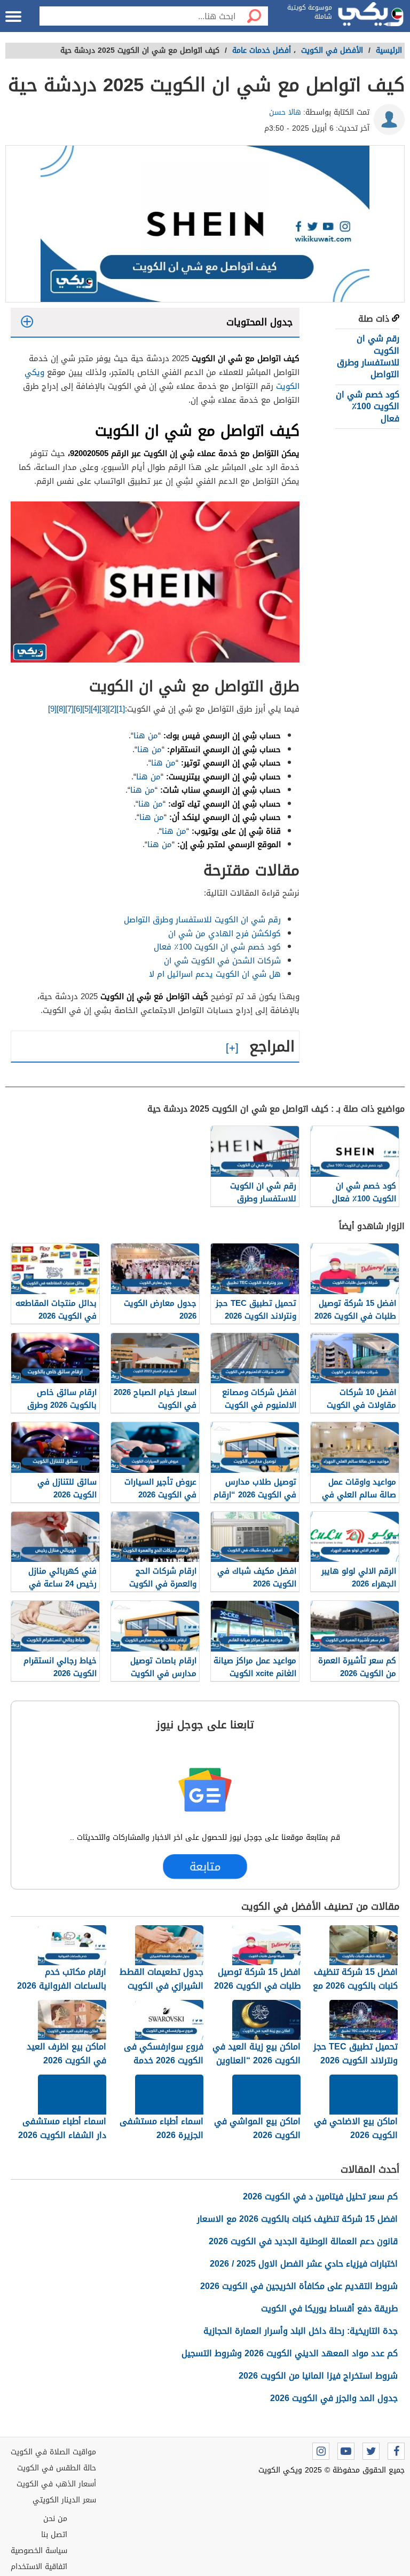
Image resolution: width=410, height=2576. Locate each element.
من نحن (55, 2519)
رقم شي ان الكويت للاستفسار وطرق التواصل (368, 356)
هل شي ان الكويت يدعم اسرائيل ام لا (215, 974)
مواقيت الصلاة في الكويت (53, 2452)
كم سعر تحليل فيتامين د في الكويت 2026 (320, 2196)
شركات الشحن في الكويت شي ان (222, 961)
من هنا (146, 736)
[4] (95, 709)
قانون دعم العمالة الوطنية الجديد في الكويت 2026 (303, 2241)
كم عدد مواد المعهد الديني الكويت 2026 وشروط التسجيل (290, 2353)
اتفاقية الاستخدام (39, 2567)
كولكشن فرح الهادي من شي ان (224, 934)
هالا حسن (285, 112)
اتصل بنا (54, 2535)
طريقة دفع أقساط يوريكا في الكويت (329, 2308)
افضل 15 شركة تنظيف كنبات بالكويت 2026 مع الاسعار (297, 2219)
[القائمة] (13, 17)
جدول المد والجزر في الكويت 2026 (334, 2398)
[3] (104, 709)
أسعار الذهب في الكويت (56, 2484)
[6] (78, 709)
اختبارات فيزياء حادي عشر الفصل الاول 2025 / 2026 (304, 2264)
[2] (112, 709)
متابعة (205, 1867)
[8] (61, 709)
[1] (121, 709)
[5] (86, 709)
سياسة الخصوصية (39, 2551)
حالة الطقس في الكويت (57, 2468)
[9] (52, 709)
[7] (69, 709)
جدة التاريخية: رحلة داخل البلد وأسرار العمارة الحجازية (301, 2331)
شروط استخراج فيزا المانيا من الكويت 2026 (318, 2376)
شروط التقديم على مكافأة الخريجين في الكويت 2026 (299, 2286)
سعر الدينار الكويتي (64, 2500)
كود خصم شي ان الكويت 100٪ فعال (368, 406)
